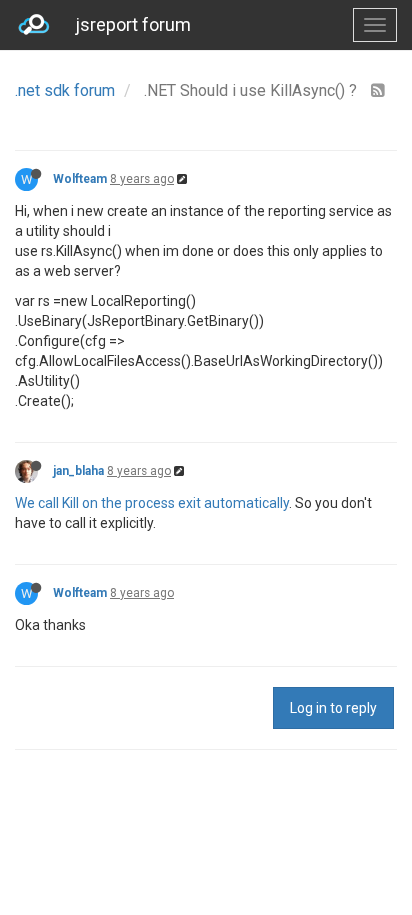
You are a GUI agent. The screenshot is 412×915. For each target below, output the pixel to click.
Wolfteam (80, 179)
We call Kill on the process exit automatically (152, 503)
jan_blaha (78, 471)
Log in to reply (333, 708)
